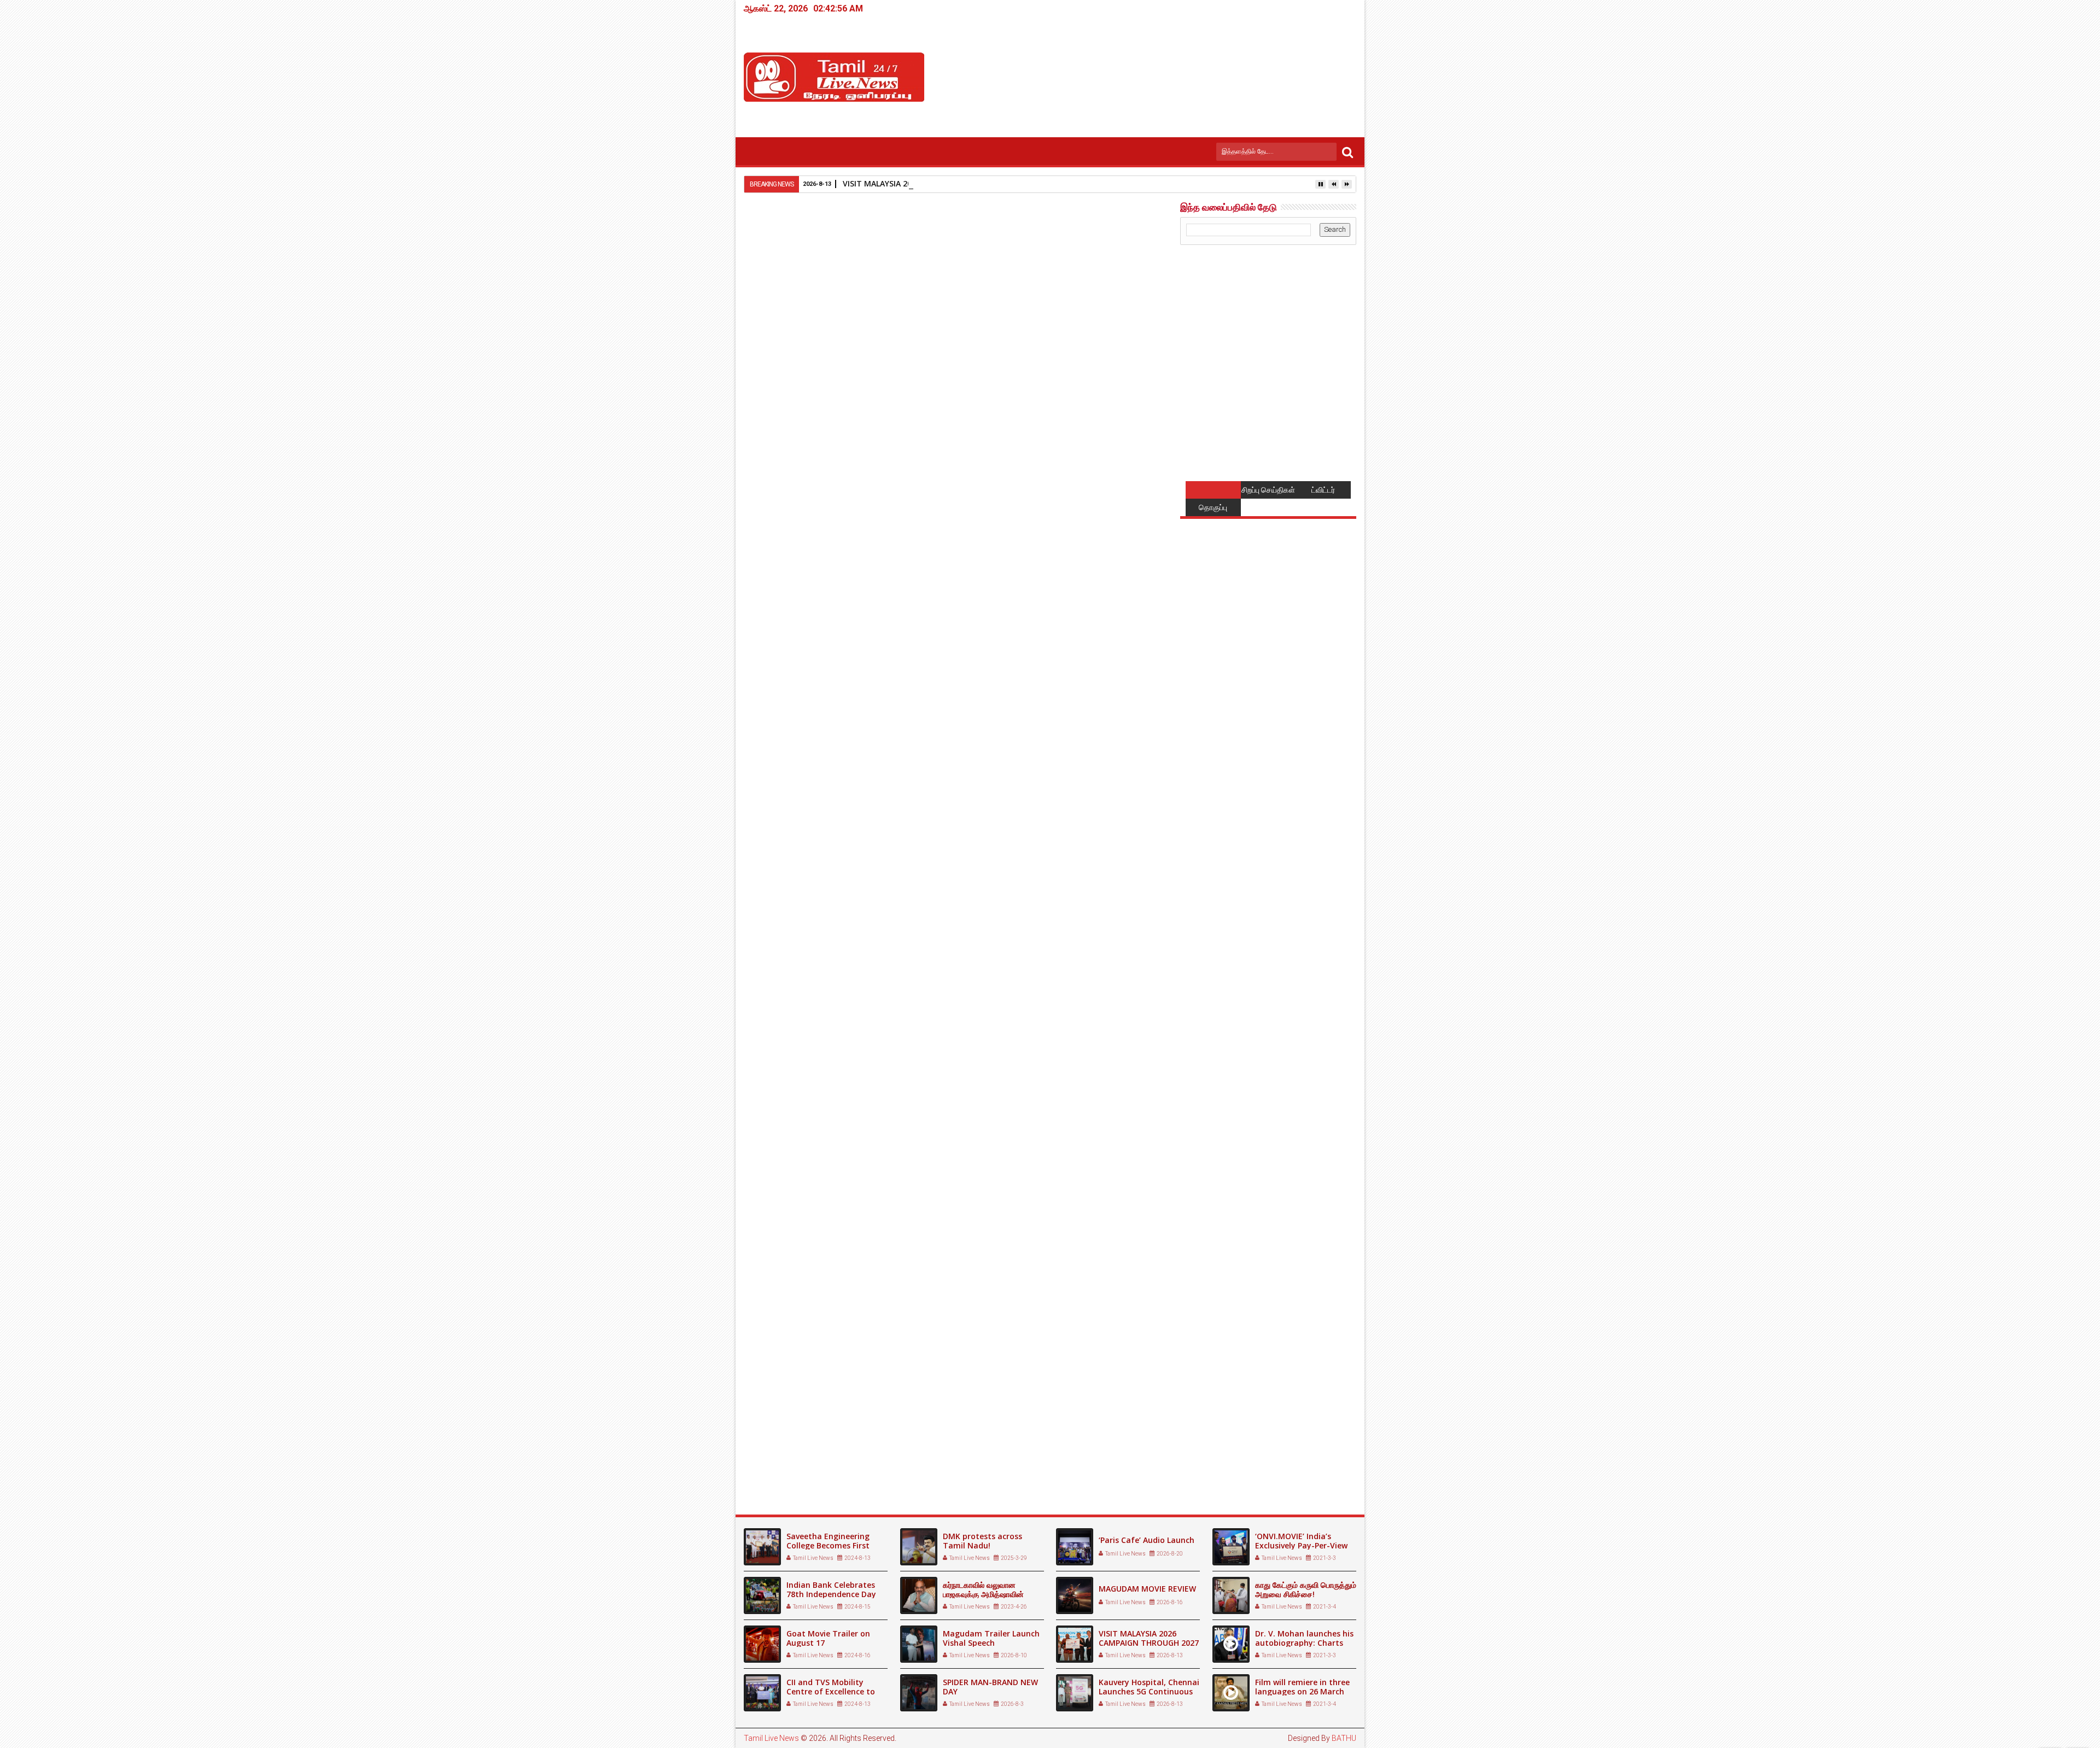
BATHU (1344, 1738)
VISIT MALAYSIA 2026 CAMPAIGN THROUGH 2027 (933, 183)
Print (1093, 277)
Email (1131, 277)
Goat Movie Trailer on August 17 (828, 1638)
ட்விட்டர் (1323, 490)
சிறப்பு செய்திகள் (1268, 490)
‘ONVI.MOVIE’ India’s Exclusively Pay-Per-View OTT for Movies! (1301, 1545)
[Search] (1347, 152)
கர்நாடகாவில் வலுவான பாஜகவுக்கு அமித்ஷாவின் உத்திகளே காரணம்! (983, 1594)
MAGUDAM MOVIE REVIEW (1147, 1589)
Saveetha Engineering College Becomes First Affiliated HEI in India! (828, 1545)
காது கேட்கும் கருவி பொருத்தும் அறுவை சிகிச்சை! (1306, 1589)
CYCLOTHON (776, 1458)
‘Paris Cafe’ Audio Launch (1147, 1540)
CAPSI (1039, 1458)
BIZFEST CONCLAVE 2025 (937, 1458)
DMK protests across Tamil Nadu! (982, 1541)
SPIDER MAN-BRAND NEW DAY (990, 1687)
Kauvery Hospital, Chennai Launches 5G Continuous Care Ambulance (1149, 1691)
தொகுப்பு (1213, 507)
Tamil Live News (771, 1738)
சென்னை (804, 1261)
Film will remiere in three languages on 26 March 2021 (1302, 1691)
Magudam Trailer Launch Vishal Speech (991, 1638)
